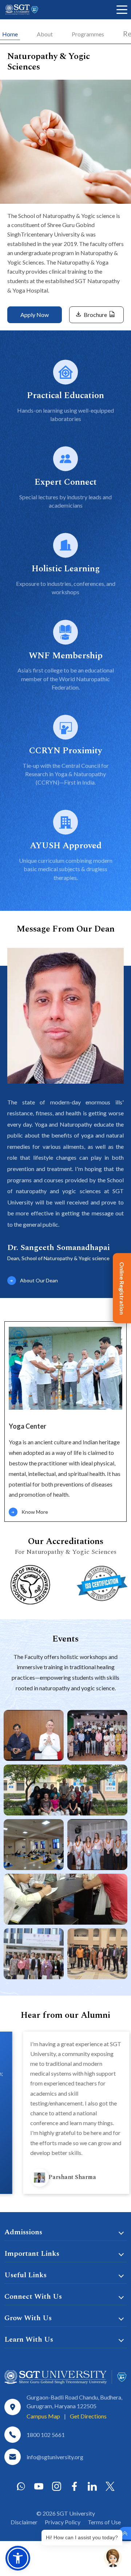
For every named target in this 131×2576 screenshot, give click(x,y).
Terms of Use (104, 2522)
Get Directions (88, 2416)
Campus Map (43, 2416)
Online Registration (122, 1288)
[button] (18, 2558)
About (45, 34)
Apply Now (35, 315)
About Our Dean (39, 1280)
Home (10, 34)
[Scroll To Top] (125, 2533)
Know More (35, 1512)
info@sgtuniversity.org (55, 2457)
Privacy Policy (63, 2522)
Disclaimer (24, 2522)
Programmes (88, 34)
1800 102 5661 (46, 2435)
